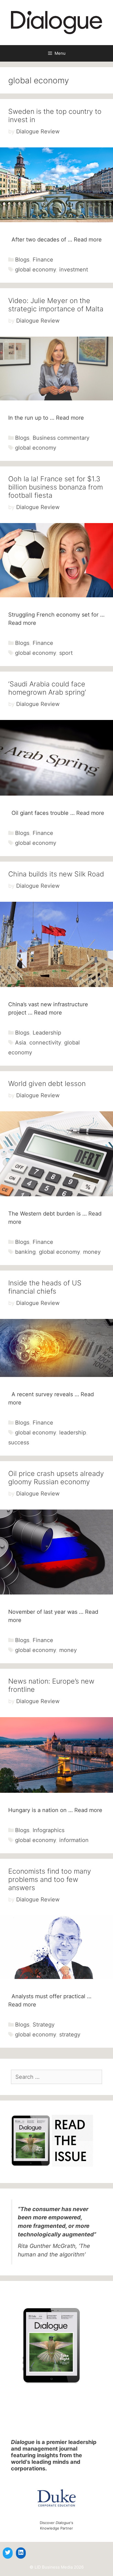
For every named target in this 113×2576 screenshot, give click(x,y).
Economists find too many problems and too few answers (50, 1879)
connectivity (45, 1043)
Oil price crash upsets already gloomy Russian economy (56, 1478)
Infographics (49, 1830)
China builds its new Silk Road (56, 874)
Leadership (47, 1033)
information (74, 1840)
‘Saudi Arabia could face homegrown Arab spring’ (47, 688)
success (19, 1442)
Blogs (22, 260)
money (92, 1252)
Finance (43, 260)
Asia (21, 1043)
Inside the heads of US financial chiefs (45, 1287)
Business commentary (61, 438)
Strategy (44, 2025)
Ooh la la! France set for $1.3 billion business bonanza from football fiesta (56, 487)
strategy (70, 2035)
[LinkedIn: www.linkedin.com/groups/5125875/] (21, 2552)
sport (66, 653)
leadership (73, 1433)
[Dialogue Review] (56, 22)
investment (74, 270)
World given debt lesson (47, 1084)
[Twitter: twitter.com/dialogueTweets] (8, 2552)
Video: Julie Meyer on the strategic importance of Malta (56, 305)
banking (25, 1252)
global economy (36, 270)
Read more (88, 240)
